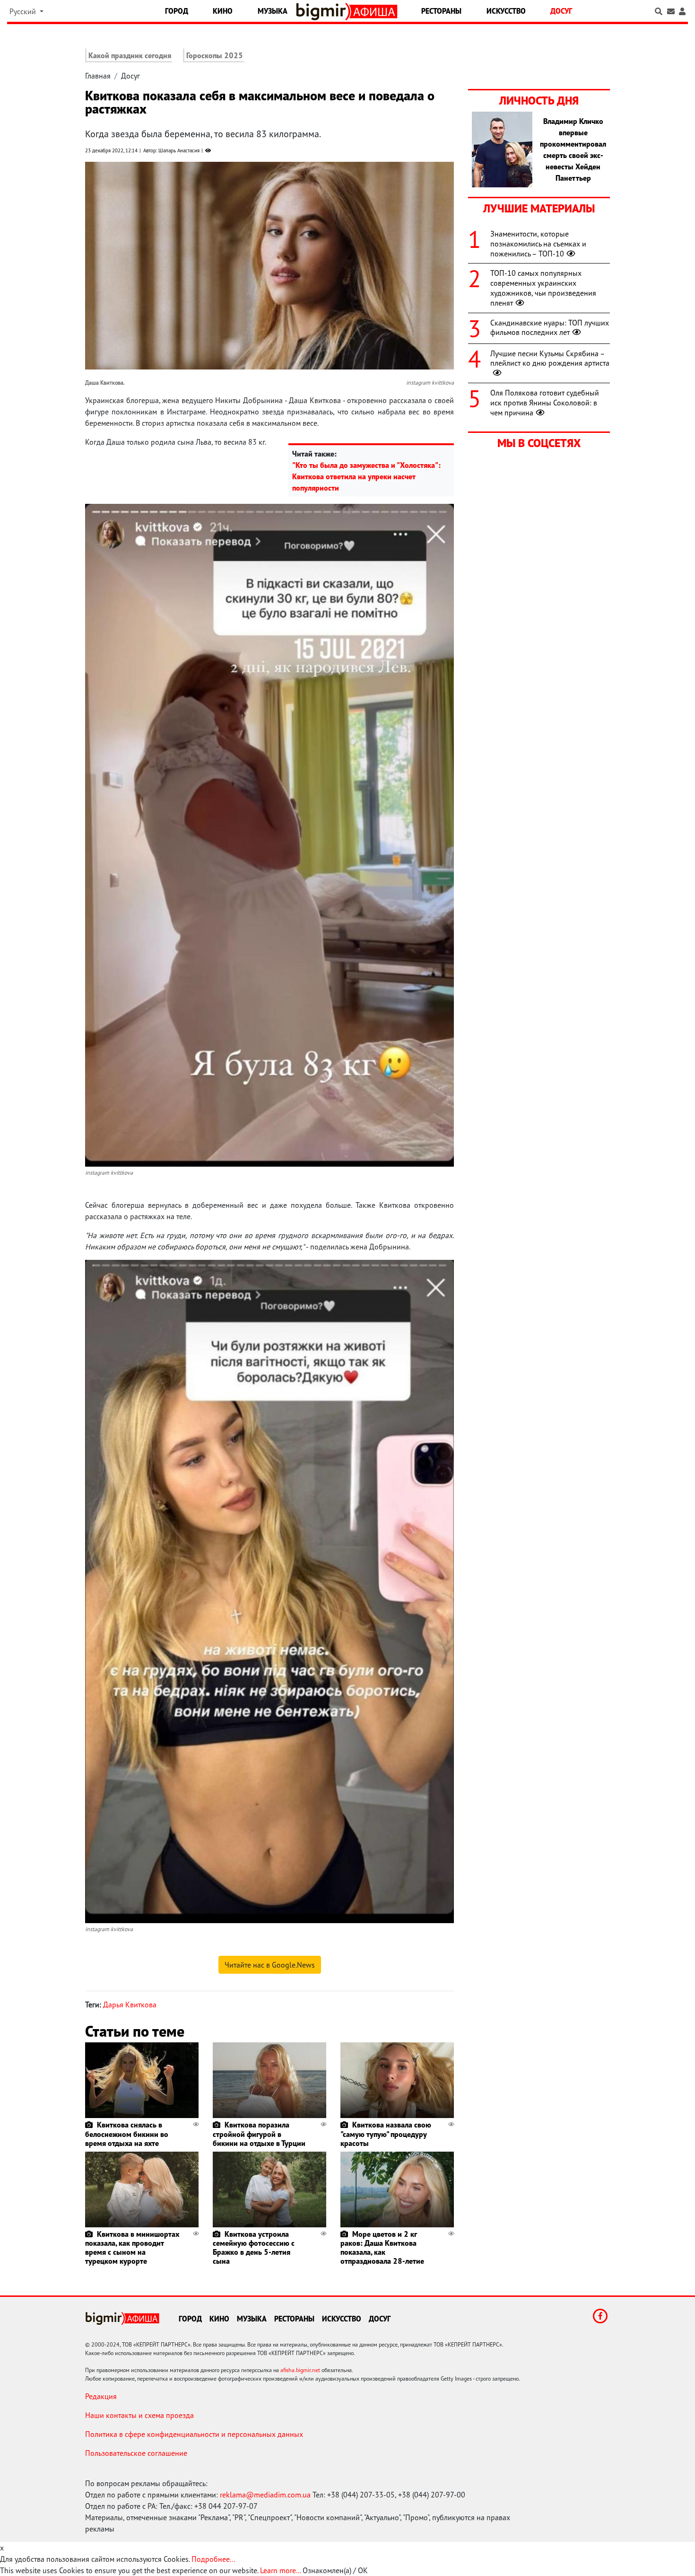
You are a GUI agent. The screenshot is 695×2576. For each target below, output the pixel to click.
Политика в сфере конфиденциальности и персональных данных (194, 2434)
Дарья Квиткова (130, 2005)
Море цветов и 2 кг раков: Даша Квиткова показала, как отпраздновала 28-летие (382, 2248)
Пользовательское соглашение (136, 2453)
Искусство (506, 11)
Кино (223, 11)
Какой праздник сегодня (130, 55)
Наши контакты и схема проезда (139, 2415)
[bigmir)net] (323, 12)
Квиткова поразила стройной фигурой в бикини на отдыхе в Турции (259, 2134)
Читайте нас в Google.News (270, 1965)
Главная (98, 76)
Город (177, 11)
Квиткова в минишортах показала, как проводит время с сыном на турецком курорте (132, 2248)
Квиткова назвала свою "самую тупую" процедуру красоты (386, 2134)
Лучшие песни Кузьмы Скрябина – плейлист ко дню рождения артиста (550, 358)
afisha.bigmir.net (300, 2370)
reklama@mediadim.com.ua (265, 2495)
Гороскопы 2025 (215, 55)
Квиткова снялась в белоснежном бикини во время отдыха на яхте (127, 2134)
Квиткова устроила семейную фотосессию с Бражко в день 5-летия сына (254, 2248)
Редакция (101, 2396)
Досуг (561, 11)
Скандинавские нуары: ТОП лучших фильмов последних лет (550, 328)
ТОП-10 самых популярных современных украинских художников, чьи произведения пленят (543, 288)
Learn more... (280, 2570)
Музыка (273, 11)
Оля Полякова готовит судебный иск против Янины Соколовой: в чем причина (545, 403)
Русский (24, 11)
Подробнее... (213, 2559)
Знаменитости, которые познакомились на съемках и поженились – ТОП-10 (538, 244)
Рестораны (441, 11)
